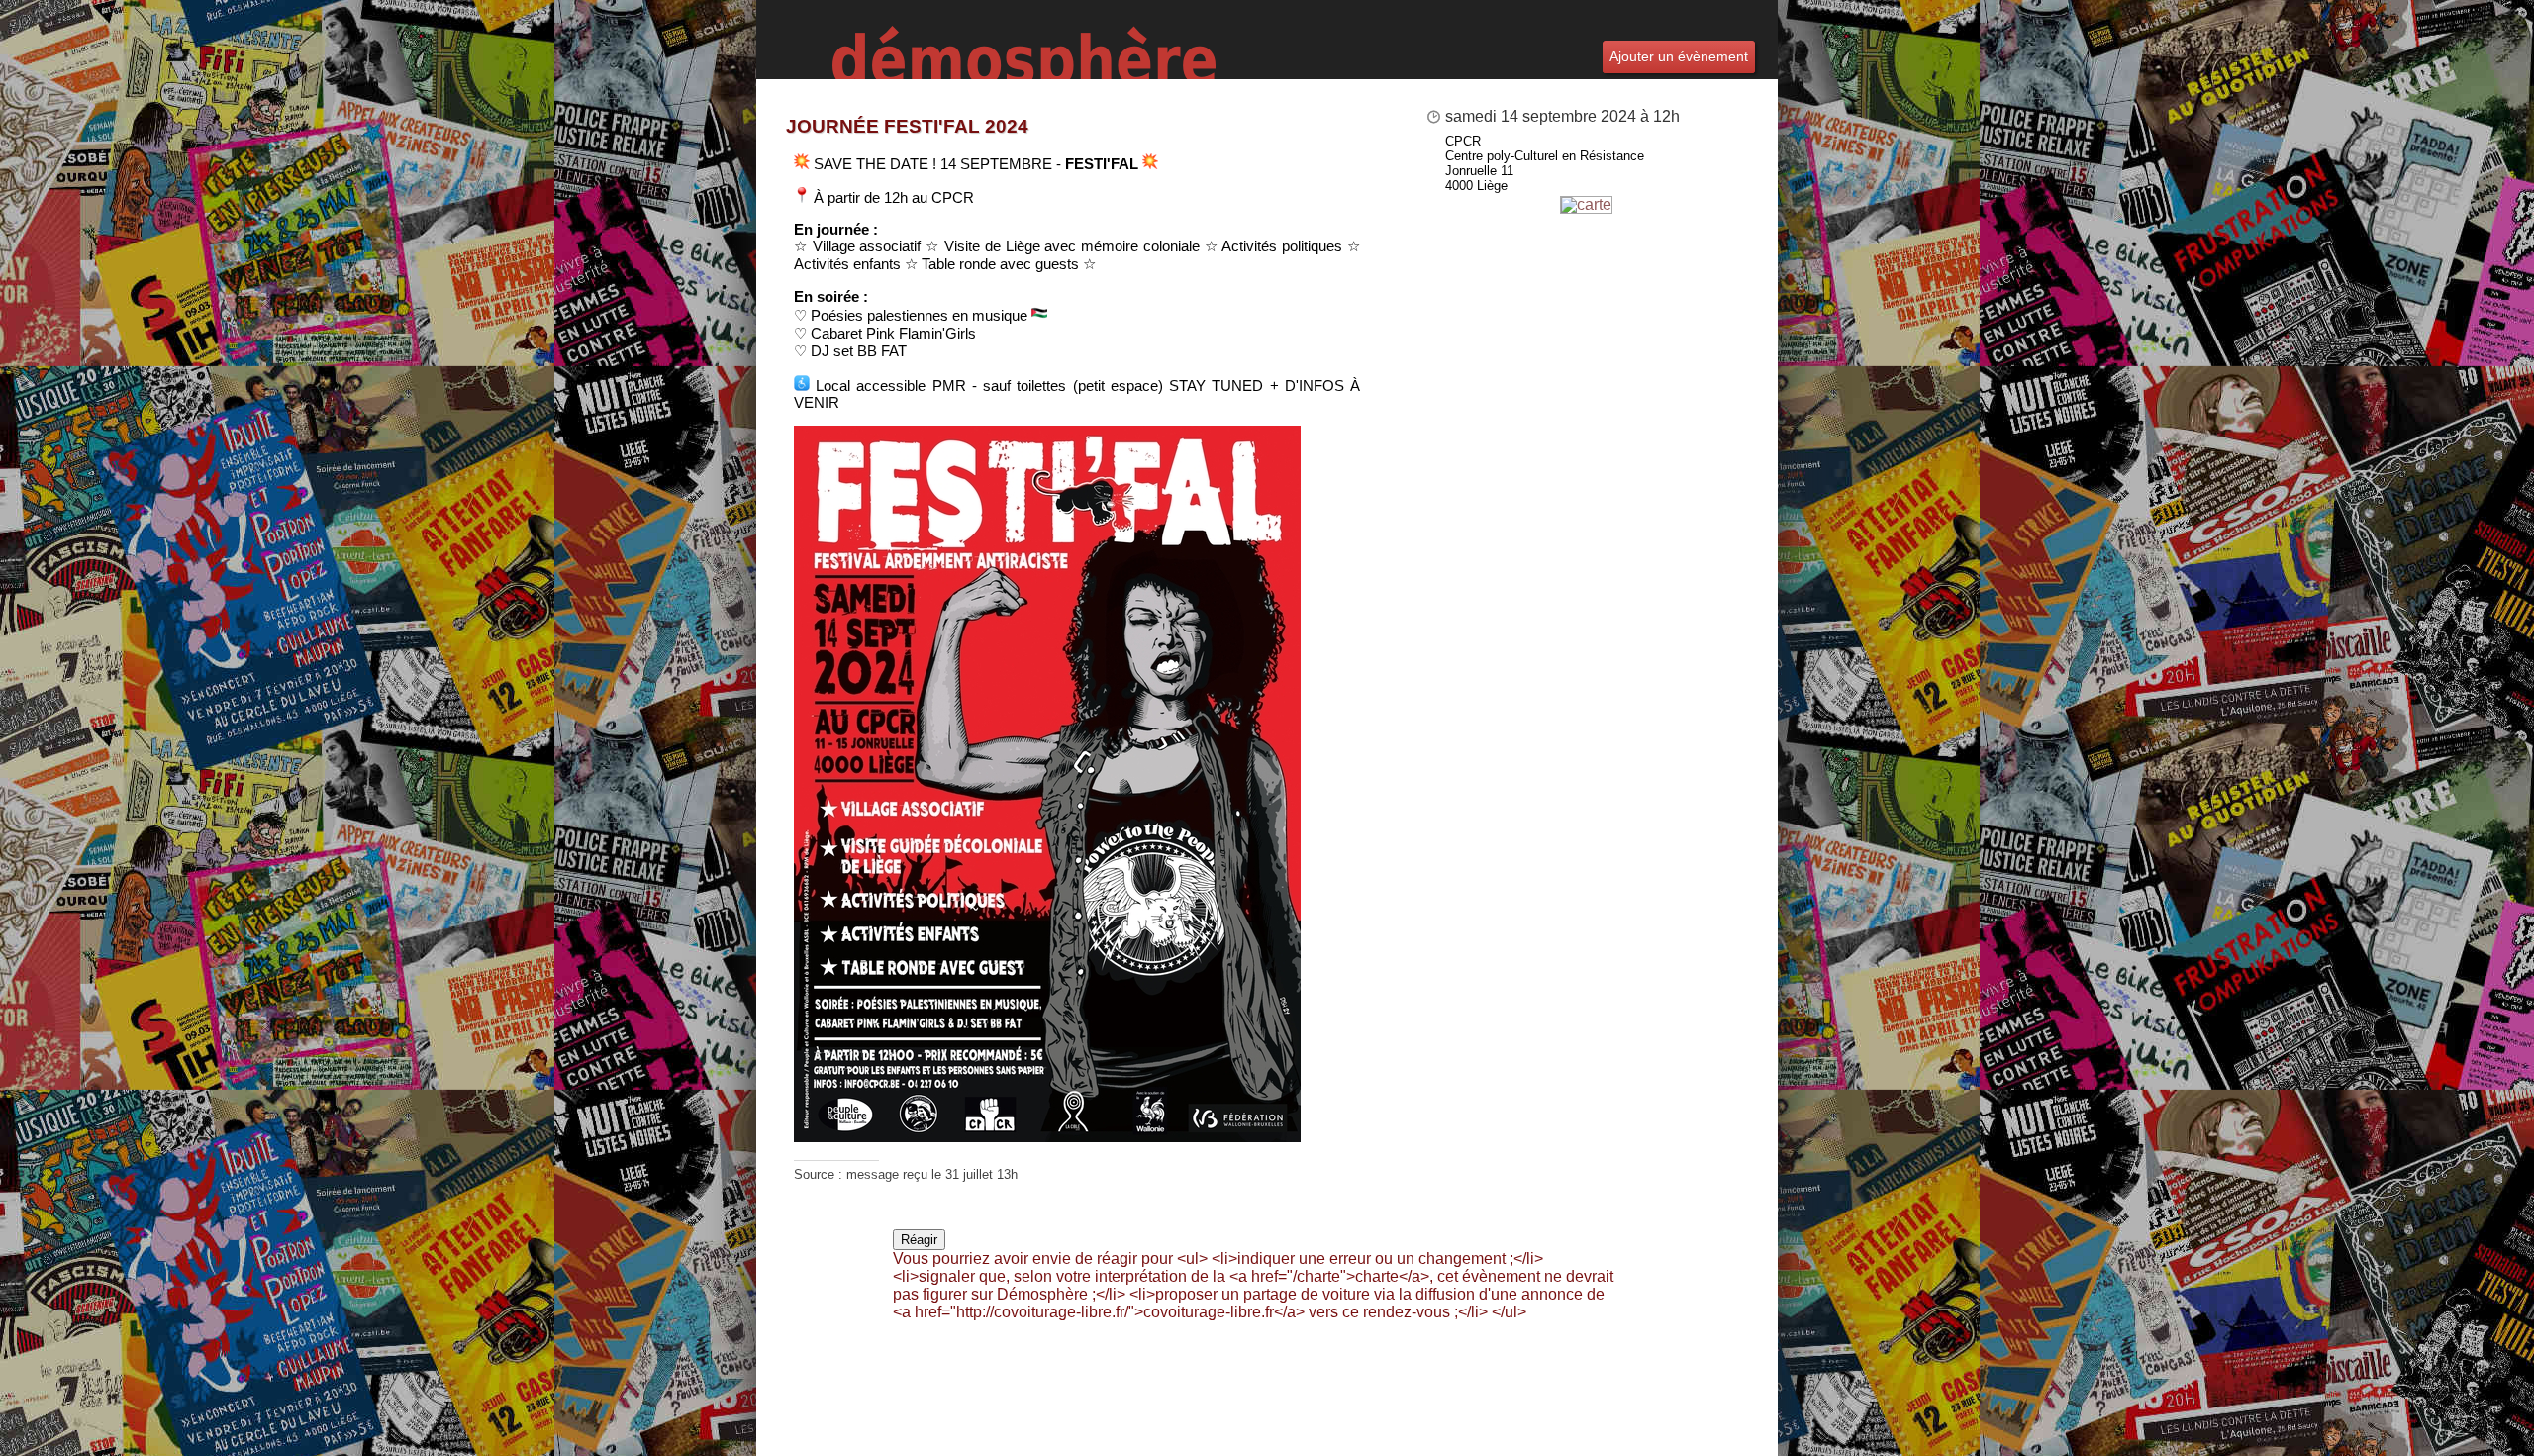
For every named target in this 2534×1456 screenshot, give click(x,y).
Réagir (919, 1240)
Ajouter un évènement (1679, 56)
